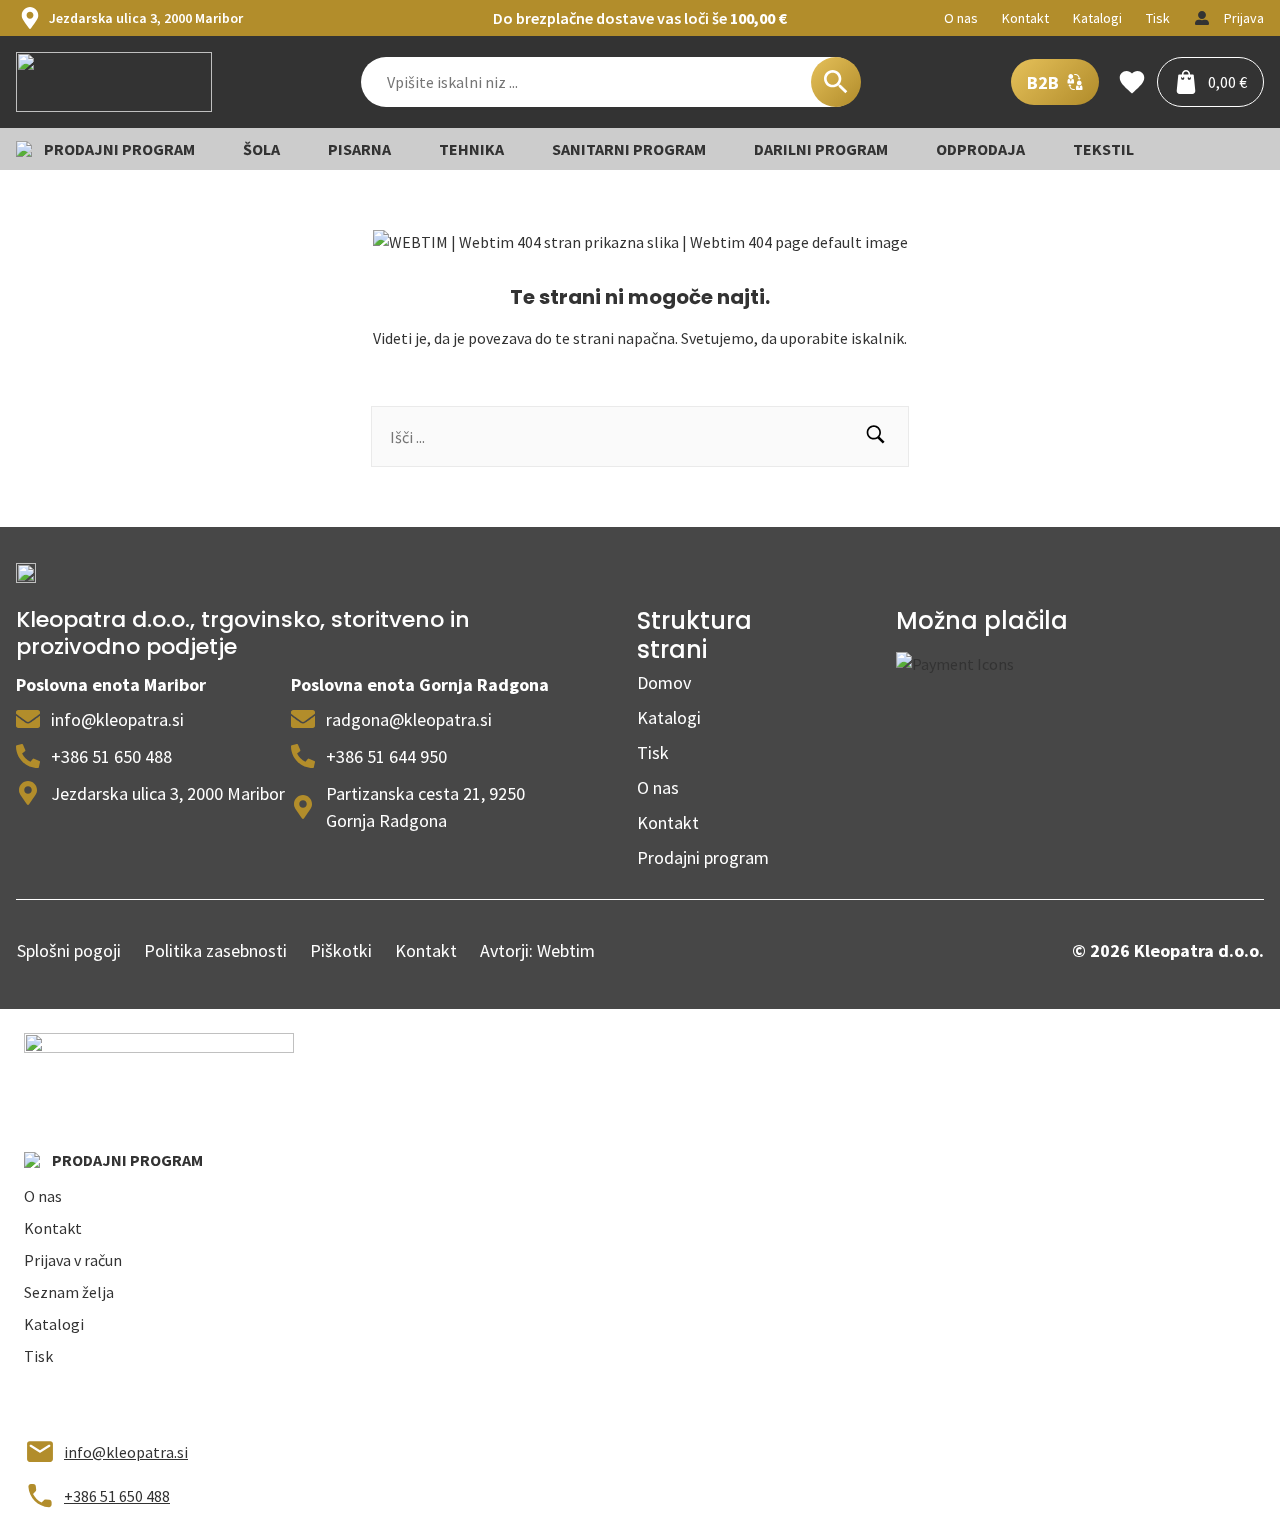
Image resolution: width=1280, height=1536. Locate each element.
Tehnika (471, 149)
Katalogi (669, 717)
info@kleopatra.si (126, 1452)
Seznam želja (69, 1292)
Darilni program (821, 149)
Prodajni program (703, 857)
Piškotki (341, 950)
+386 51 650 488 (117, 1496)
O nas (658, 787)
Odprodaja (980, 149)
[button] (875, 436)
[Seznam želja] (1122, 82)
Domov (664, 682)
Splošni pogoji (69, 950)
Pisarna (359, 149)
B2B (1043, 82)
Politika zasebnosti (215, 950)
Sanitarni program (629, 149)
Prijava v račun (73, 1260)
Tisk (653, 752)
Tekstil (1103, 149)
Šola (261, 149)
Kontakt (668, 822)
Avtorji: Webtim (537, 950)
